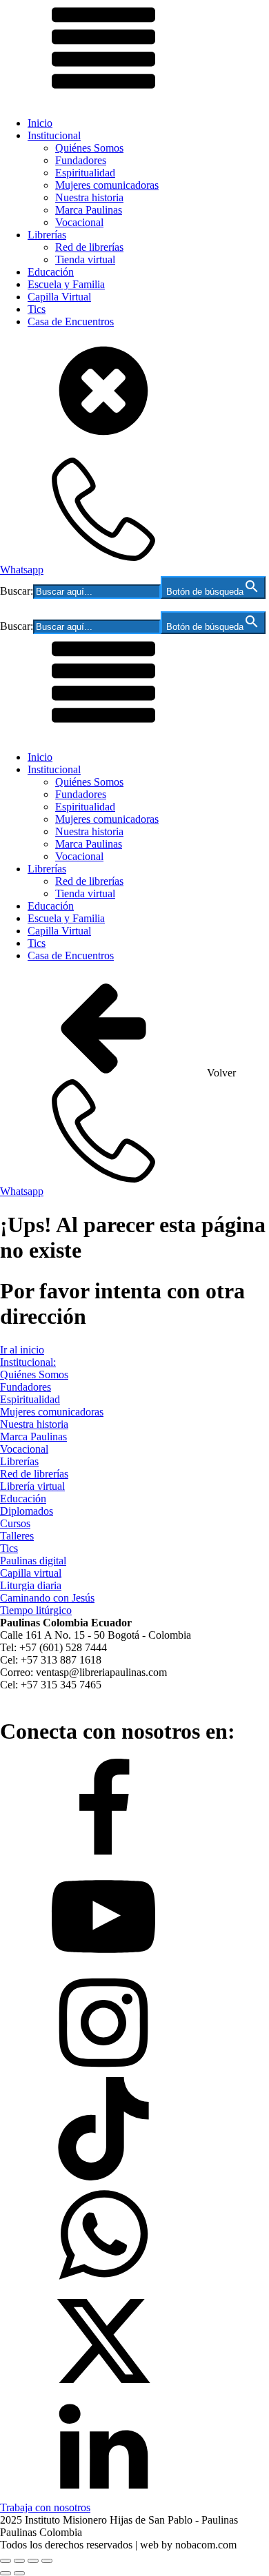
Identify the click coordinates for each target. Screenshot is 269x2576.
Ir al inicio (22, 1350)
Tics (37, 309)
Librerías (47, 235)
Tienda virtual (85, 259)
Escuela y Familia (66, 284)
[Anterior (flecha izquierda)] (6, 2573)
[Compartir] (33, 2561)
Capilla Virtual (59, 297)
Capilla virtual (31, 1573)
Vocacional (79, 222)
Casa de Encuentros (71, 321)
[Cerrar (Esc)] (47, 2561)
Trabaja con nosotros (45, 2507)
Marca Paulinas (89, 210)
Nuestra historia (89, 197)
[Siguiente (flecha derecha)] (19, 2573)
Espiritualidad (85, 173)
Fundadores (81, 160)
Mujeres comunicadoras (107, 185)
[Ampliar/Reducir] (6, 2561)
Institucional (54, 135)
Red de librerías (89, 247)
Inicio (40, 123)
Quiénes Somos (89, 148)
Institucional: (28, 1362)
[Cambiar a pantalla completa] (19, 2561)
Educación (51, 272)
